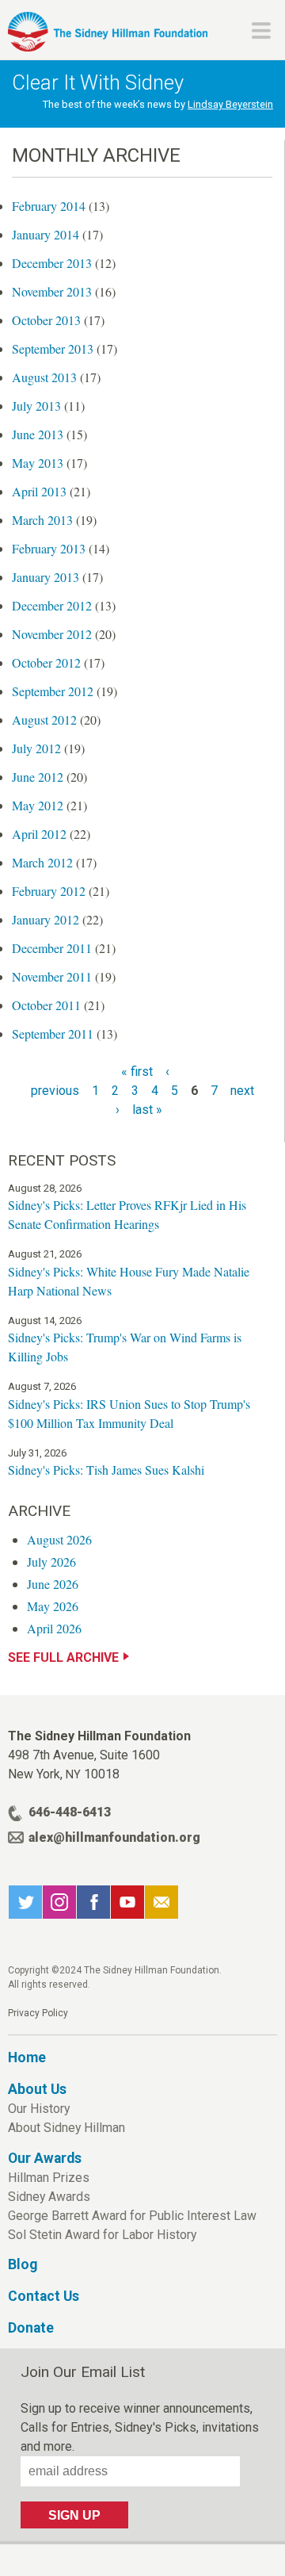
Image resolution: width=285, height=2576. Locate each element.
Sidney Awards (49, 2197)
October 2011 (46, 1005)
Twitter (25, 1902)
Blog (23, 2264)
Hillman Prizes (49, 2178)
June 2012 (38, 777)
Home (27, 2057)
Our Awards (45, 2158)
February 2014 (49, 206)
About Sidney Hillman (66, 2128)
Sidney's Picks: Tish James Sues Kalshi (106, 1470)
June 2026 (53, 1584)
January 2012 (46, 919)
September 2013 (53, 348)
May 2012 (38, 805)
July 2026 (51, 1562)
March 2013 (42, 520)
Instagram (59, 1902)
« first (137, 1072)
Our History (39, 2109)
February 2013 (49, 548)
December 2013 (52, 263)
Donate (31, 2328)
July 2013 (36, 406)
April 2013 (39, 491)
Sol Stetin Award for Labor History (102, 2235)
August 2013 (44, 377)
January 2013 (46, 577)
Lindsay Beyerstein (230, 104)
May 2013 (38, 463)
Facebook (93, 1902)
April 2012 (39, 834)
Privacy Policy (38, 2013)
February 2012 (49, 891)
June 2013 (38, 434)
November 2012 (52, 634)
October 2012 (46, 662)
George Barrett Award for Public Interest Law (132, 2216)
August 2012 (44, 720)
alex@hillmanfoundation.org (114, 1837)
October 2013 (46, 320)
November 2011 (52, 976)
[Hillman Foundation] (108, 32)
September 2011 (53, 1033)
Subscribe (161, 1902)
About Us (37, 2089)
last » (147, 1110)
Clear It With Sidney (98, 82)
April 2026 (54, 1628)
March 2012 (42, 862)
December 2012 (52, 605)
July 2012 (36, 748)
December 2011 (52, 948)
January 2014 (46, 234)
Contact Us (44, 2296)
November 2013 (52, 291)
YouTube (127, 1902)
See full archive (63, 1657)
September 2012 (53, 691)
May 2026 (53, 1606)
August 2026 (59, 1539)
